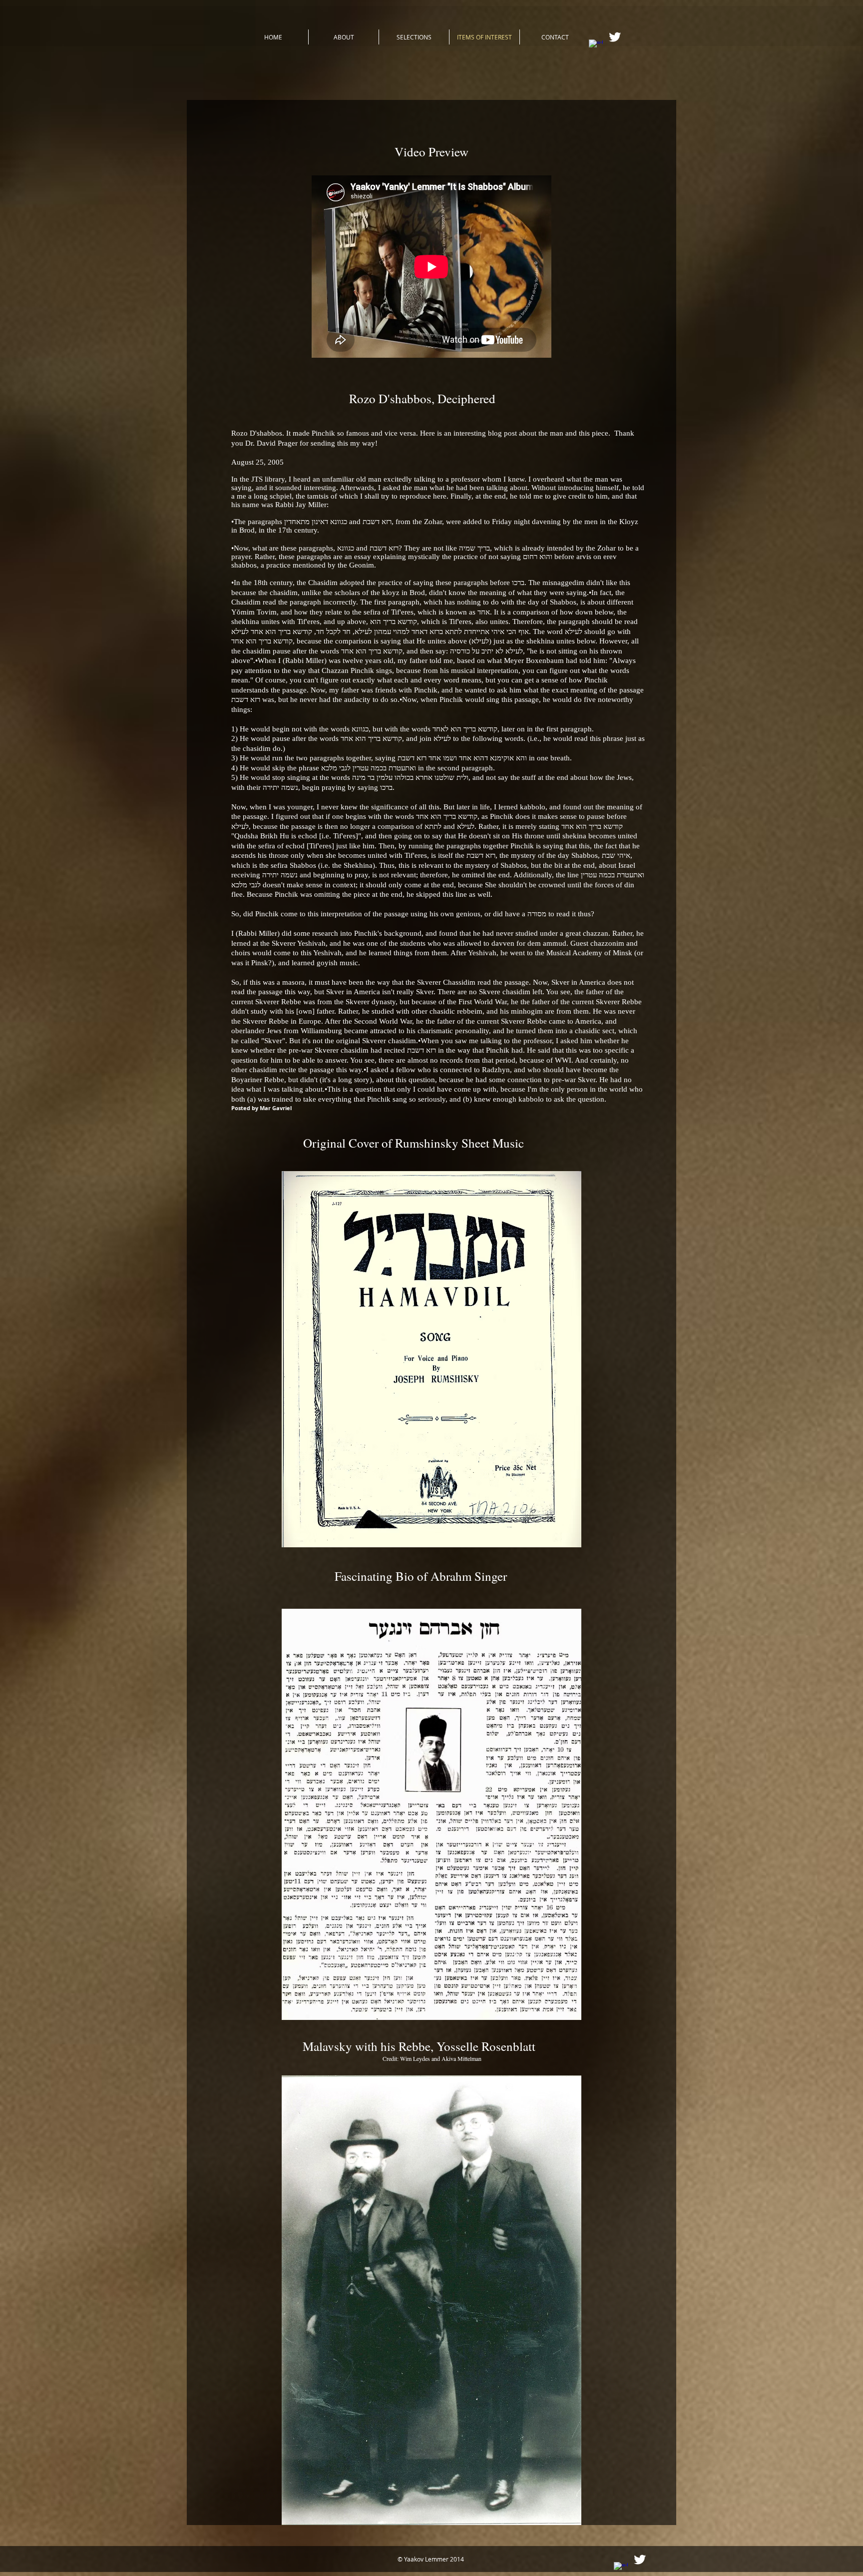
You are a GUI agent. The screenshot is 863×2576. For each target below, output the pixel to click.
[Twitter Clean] (615, 37)
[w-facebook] (596, 46)
